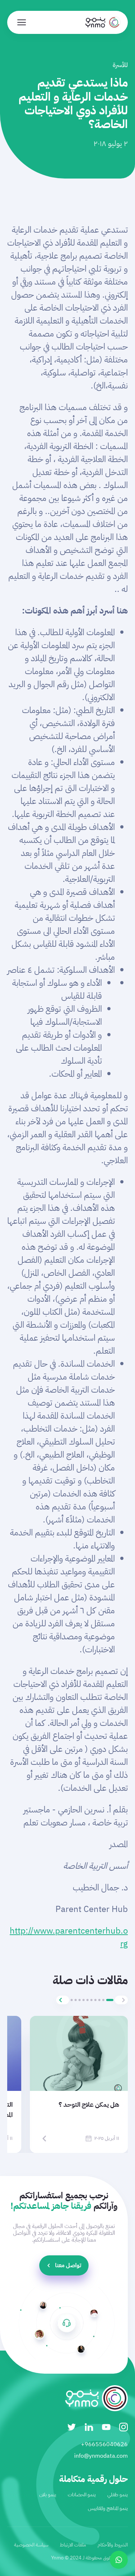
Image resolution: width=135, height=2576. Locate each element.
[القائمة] (22, 22)
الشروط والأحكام (113, 2545)
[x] (72, 2427)
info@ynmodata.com (101, 2456)
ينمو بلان (48, 2495)
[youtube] (106, 2427)
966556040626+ (104, 2444)
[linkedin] (89, 2427)
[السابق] (121, 2000)
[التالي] (63, 2000)
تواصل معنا (68, 2265)
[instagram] (123, 2427)
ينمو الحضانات (82, 2495)
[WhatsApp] (119, 2560)
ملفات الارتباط (73, 2545)
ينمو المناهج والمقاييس (108, 2508)
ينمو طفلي (118, 2495)
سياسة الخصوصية (31, 2545)
